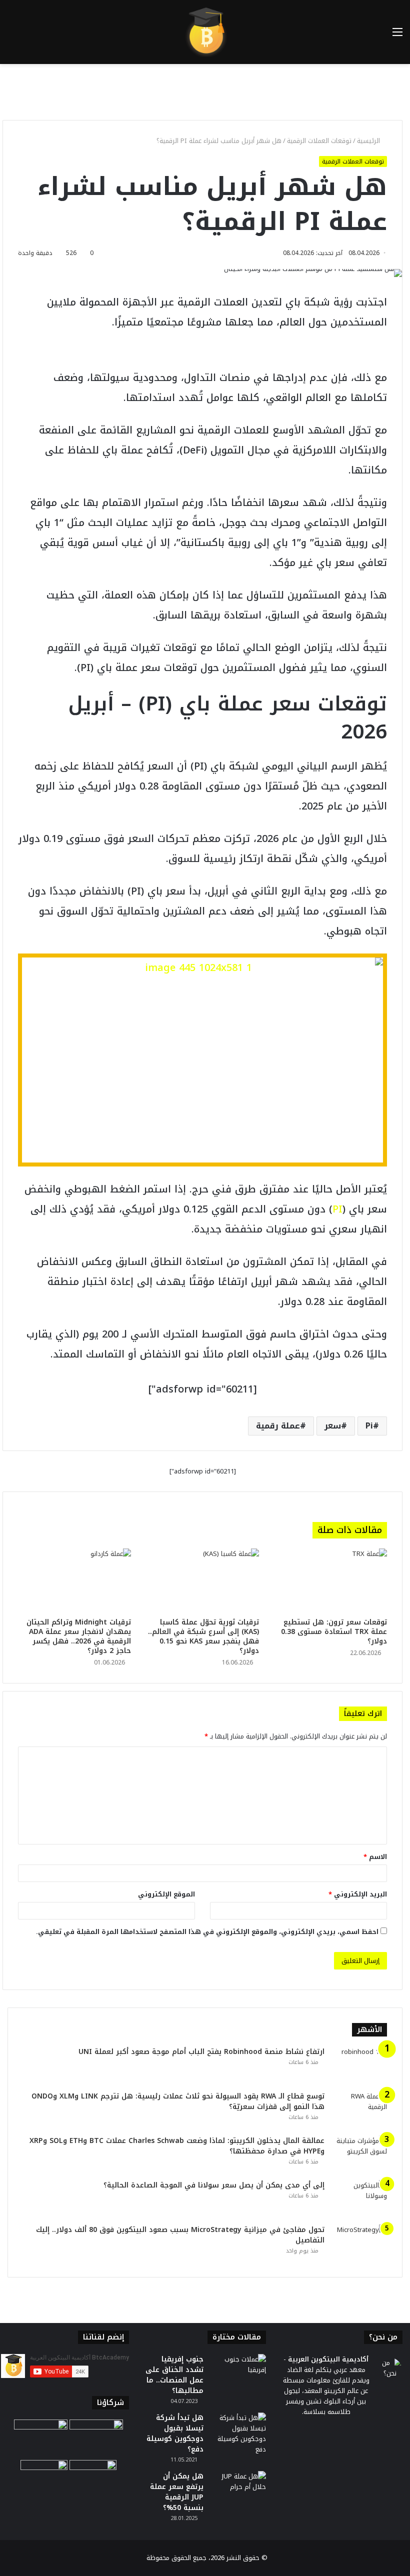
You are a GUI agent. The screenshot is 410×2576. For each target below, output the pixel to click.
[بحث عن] (12, 36)
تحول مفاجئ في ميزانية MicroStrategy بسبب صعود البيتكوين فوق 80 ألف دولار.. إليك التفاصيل (180, 2235)
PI (337, 1209)
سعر (333, 1426)
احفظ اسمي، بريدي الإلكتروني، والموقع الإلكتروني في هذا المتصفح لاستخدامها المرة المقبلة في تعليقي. (207, 1932)
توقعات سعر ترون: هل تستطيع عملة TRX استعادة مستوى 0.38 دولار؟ (334, 1632)
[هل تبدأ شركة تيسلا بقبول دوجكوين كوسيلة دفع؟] (238, 2433)
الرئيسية (369, 141)
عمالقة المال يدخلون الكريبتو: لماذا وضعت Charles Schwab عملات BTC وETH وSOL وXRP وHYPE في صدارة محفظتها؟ (177, 2146)
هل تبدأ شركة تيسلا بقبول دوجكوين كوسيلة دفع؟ (175, 2433)
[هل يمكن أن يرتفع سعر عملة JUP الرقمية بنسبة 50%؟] (238, 2490)
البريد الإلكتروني (358, 1894)
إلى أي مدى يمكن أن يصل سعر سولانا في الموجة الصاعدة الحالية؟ (213, 2185)
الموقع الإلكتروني (166, 1894)
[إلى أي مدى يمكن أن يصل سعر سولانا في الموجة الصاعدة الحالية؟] (359, 2199)
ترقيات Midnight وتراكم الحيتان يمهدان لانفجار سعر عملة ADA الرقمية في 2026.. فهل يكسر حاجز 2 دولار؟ (79, 1636)
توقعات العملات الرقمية (319, 141)
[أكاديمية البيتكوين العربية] (205, 32)
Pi (369, 1426)
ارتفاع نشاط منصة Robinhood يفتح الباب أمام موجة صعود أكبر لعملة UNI (201, 2052)
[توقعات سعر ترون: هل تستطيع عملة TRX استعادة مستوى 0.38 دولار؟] (330, 1580)
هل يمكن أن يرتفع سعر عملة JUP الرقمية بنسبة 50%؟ (177, 2492)
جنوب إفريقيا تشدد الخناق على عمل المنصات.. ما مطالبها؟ (174, 2375)
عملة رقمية (278, 1426)
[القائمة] (397, 36)
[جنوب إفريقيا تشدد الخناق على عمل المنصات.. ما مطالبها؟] (238, 2373)
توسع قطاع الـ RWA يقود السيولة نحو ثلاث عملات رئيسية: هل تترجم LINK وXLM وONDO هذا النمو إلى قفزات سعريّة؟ (178, 2101)
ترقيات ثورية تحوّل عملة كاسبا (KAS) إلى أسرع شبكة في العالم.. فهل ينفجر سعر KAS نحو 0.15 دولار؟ (203, 1636)
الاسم (375, 1857)
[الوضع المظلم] (30, 36)
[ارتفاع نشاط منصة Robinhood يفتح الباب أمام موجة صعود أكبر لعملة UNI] (359, 2065)
